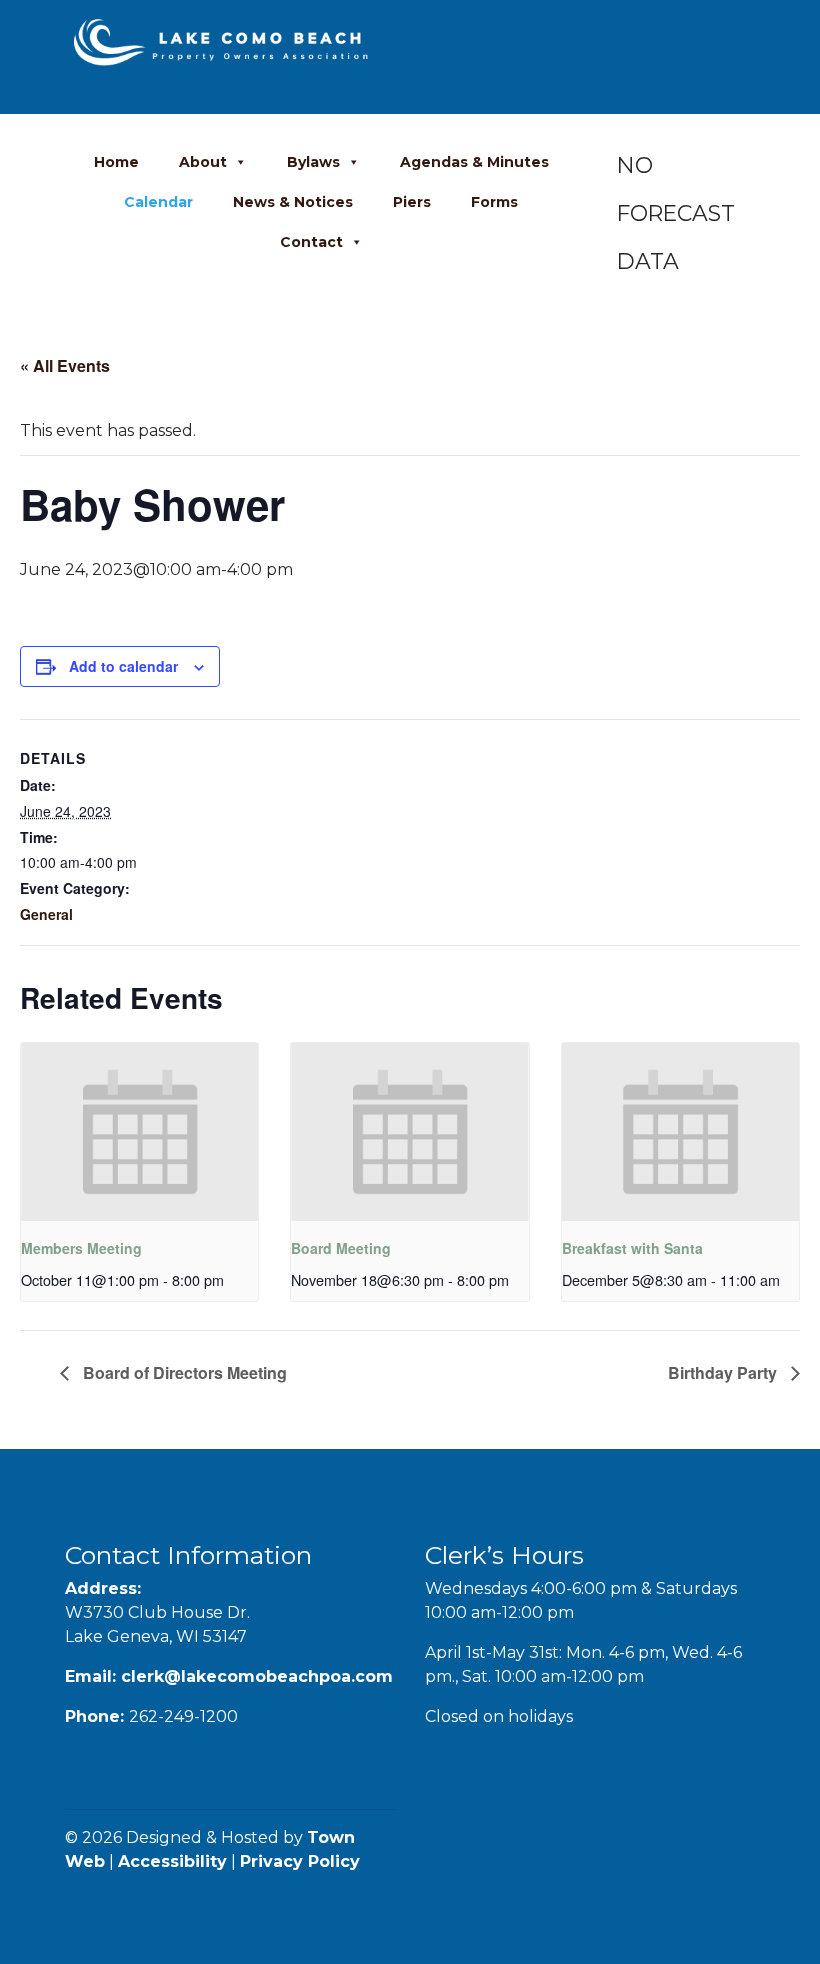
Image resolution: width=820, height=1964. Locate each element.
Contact (311, 242)
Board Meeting (341, 1248)
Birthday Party (724, 1372)
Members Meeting (81, 1248)
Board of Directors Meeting (183, 1372)
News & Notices (293, 202)
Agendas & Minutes (474, 162)
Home (116, 162)
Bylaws (313, 162)
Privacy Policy (300, 1861)
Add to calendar (123, 666)
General (46, 914)
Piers (412, 202)
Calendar (158, 202)
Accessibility (172, 1861)
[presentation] (139, 1132)
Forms (494, 202)
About (203, 162)
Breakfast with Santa (632, 1248)
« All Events (65, 365)
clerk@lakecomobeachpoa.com (257, 1676)
